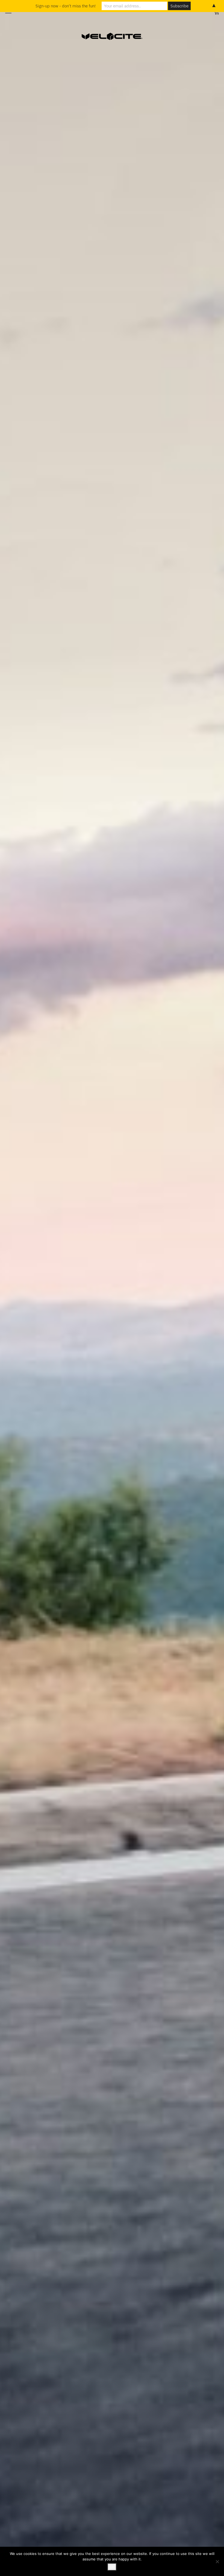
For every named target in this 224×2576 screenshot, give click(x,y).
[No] (217, 2562)
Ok (112, 2567)
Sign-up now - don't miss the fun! (66, 6)
